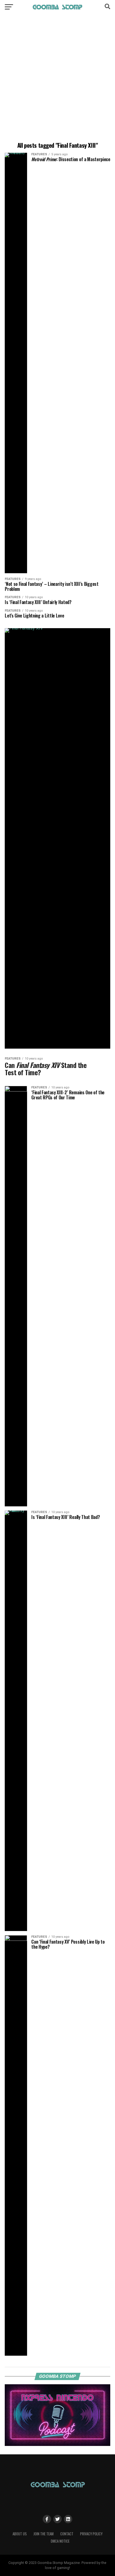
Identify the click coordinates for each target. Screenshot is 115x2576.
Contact (67, 2534)
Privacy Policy (91, 2534)
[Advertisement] (57, 79)
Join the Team (44, 2534)
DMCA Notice (60, 2541)
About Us (20, 2534)
